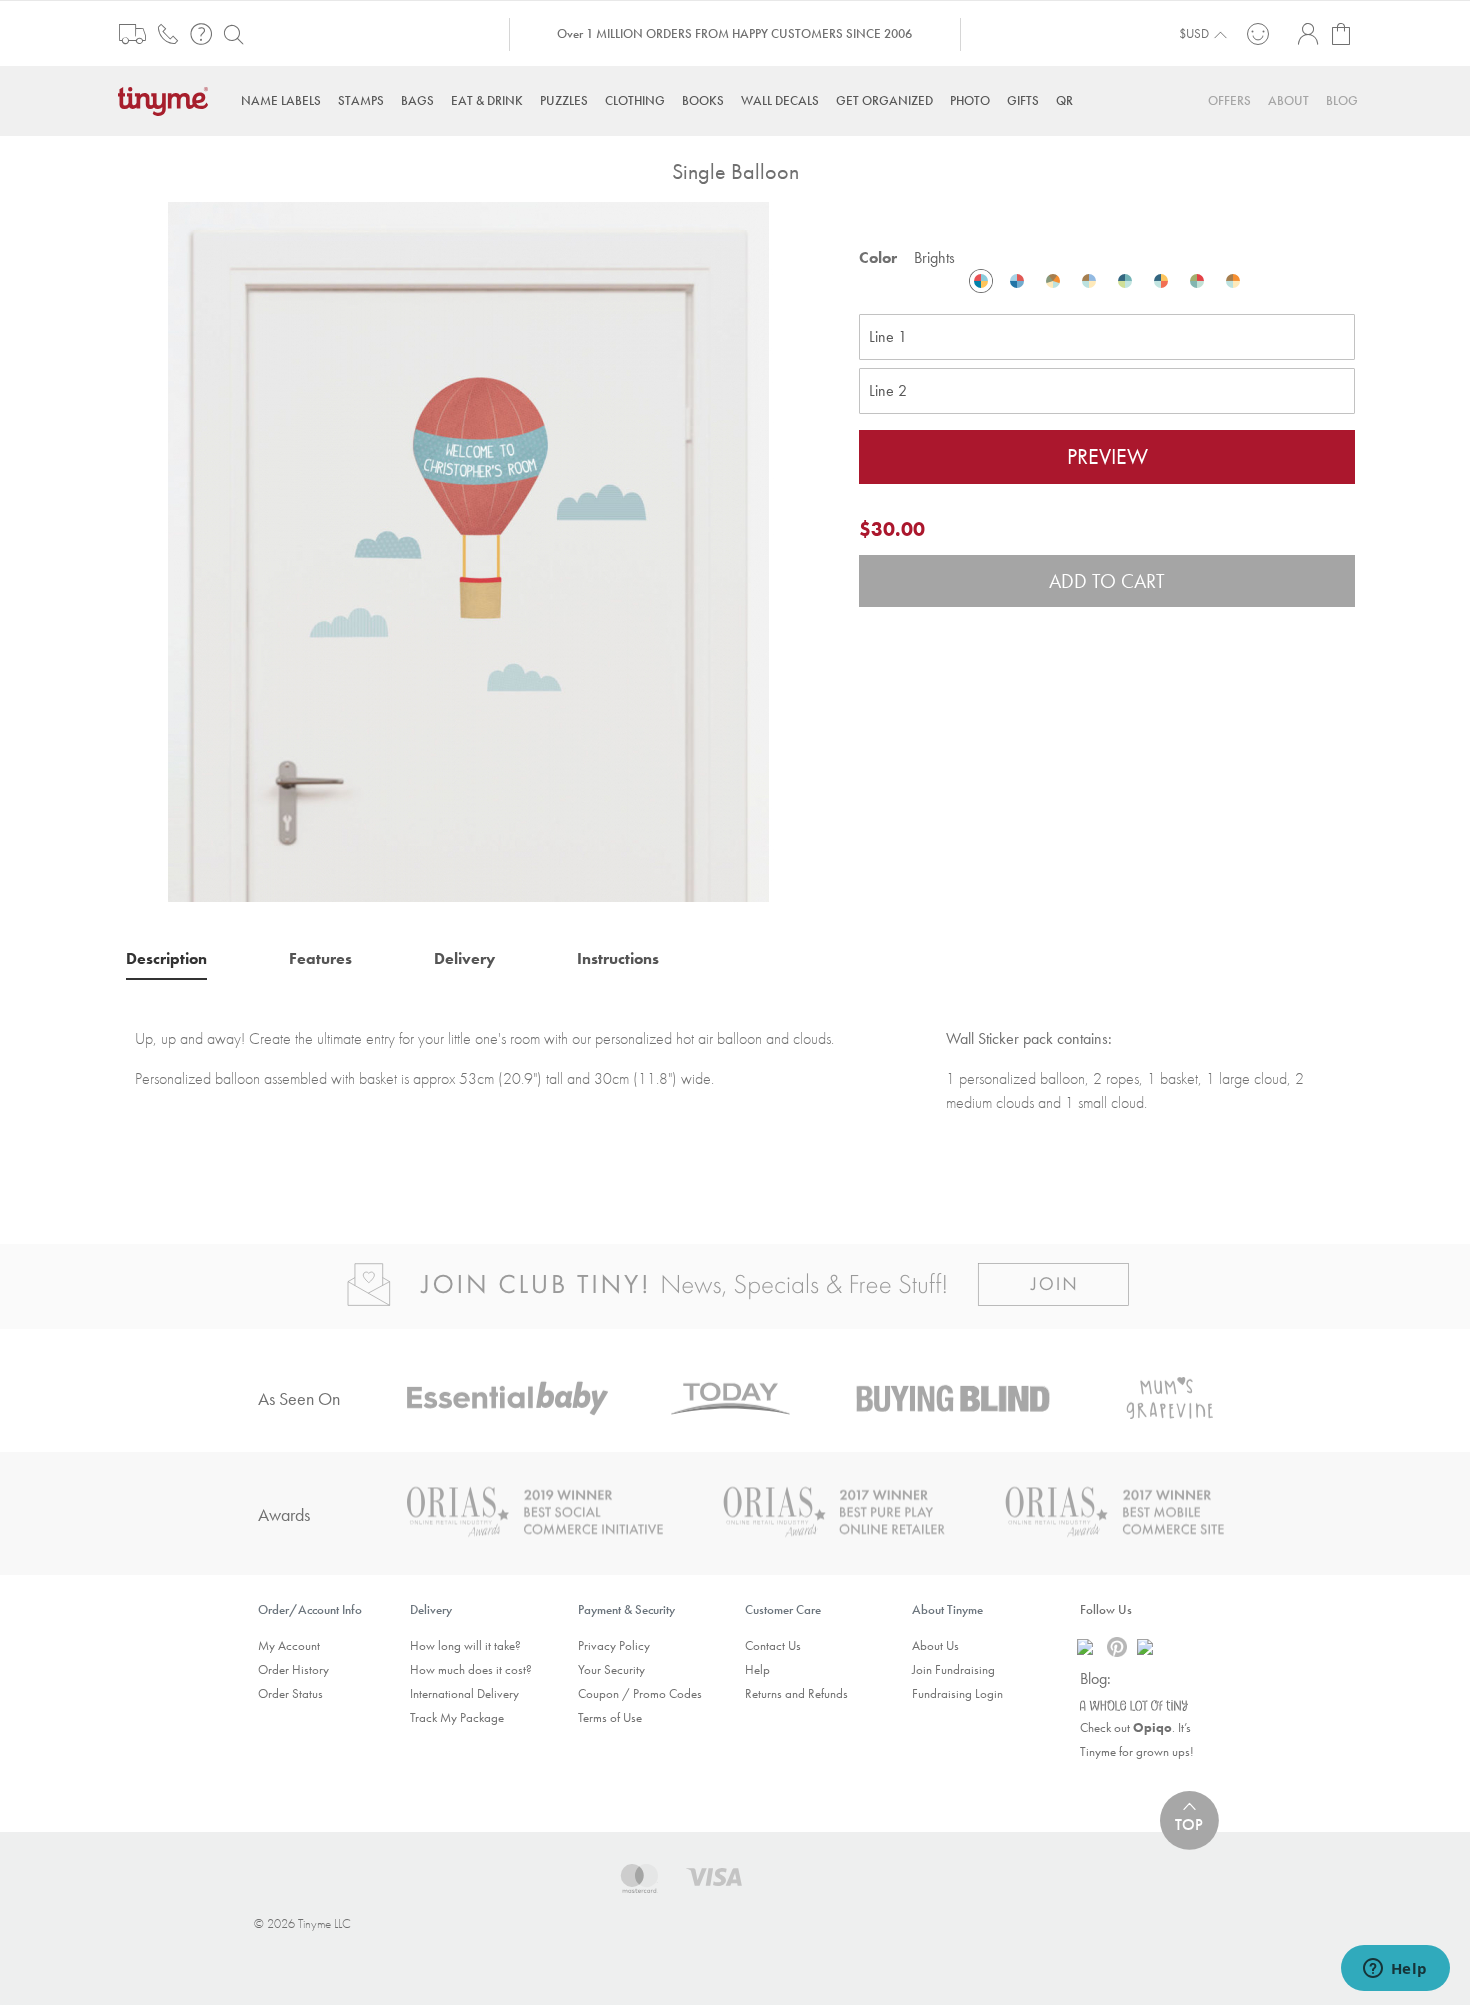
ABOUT (1288, 100)
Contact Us (773, 1645)
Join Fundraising (953, 1669)
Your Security (611, 1669)
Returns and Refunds (796, 1693)
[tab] (166, 958)
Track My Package (457, 1717)
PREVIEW (1107, 456)
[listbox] (1107, 281)
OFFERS (1229, 100)
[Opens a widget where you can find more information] (1395, 1970)
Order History (293, 1669)
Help (757, 1669)
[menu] (735, 100)
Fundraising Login (957, 1693)
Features (320, 958)
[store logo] (168, 99)
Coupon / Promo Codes (640, 1693)
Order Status (290, 1693)
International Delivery (464, 1693)
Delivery (464, 958)
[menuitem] (281, 100)
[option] (981, 281)
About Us (935, 1645)
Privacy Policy (614, 1645)
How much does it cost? (471, 1669)
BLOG (1342, 100)
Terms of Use (610, 1717)
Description (166, 958)
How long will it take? (465, 1645)
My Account (289, 1645)
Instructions (618, 958)
